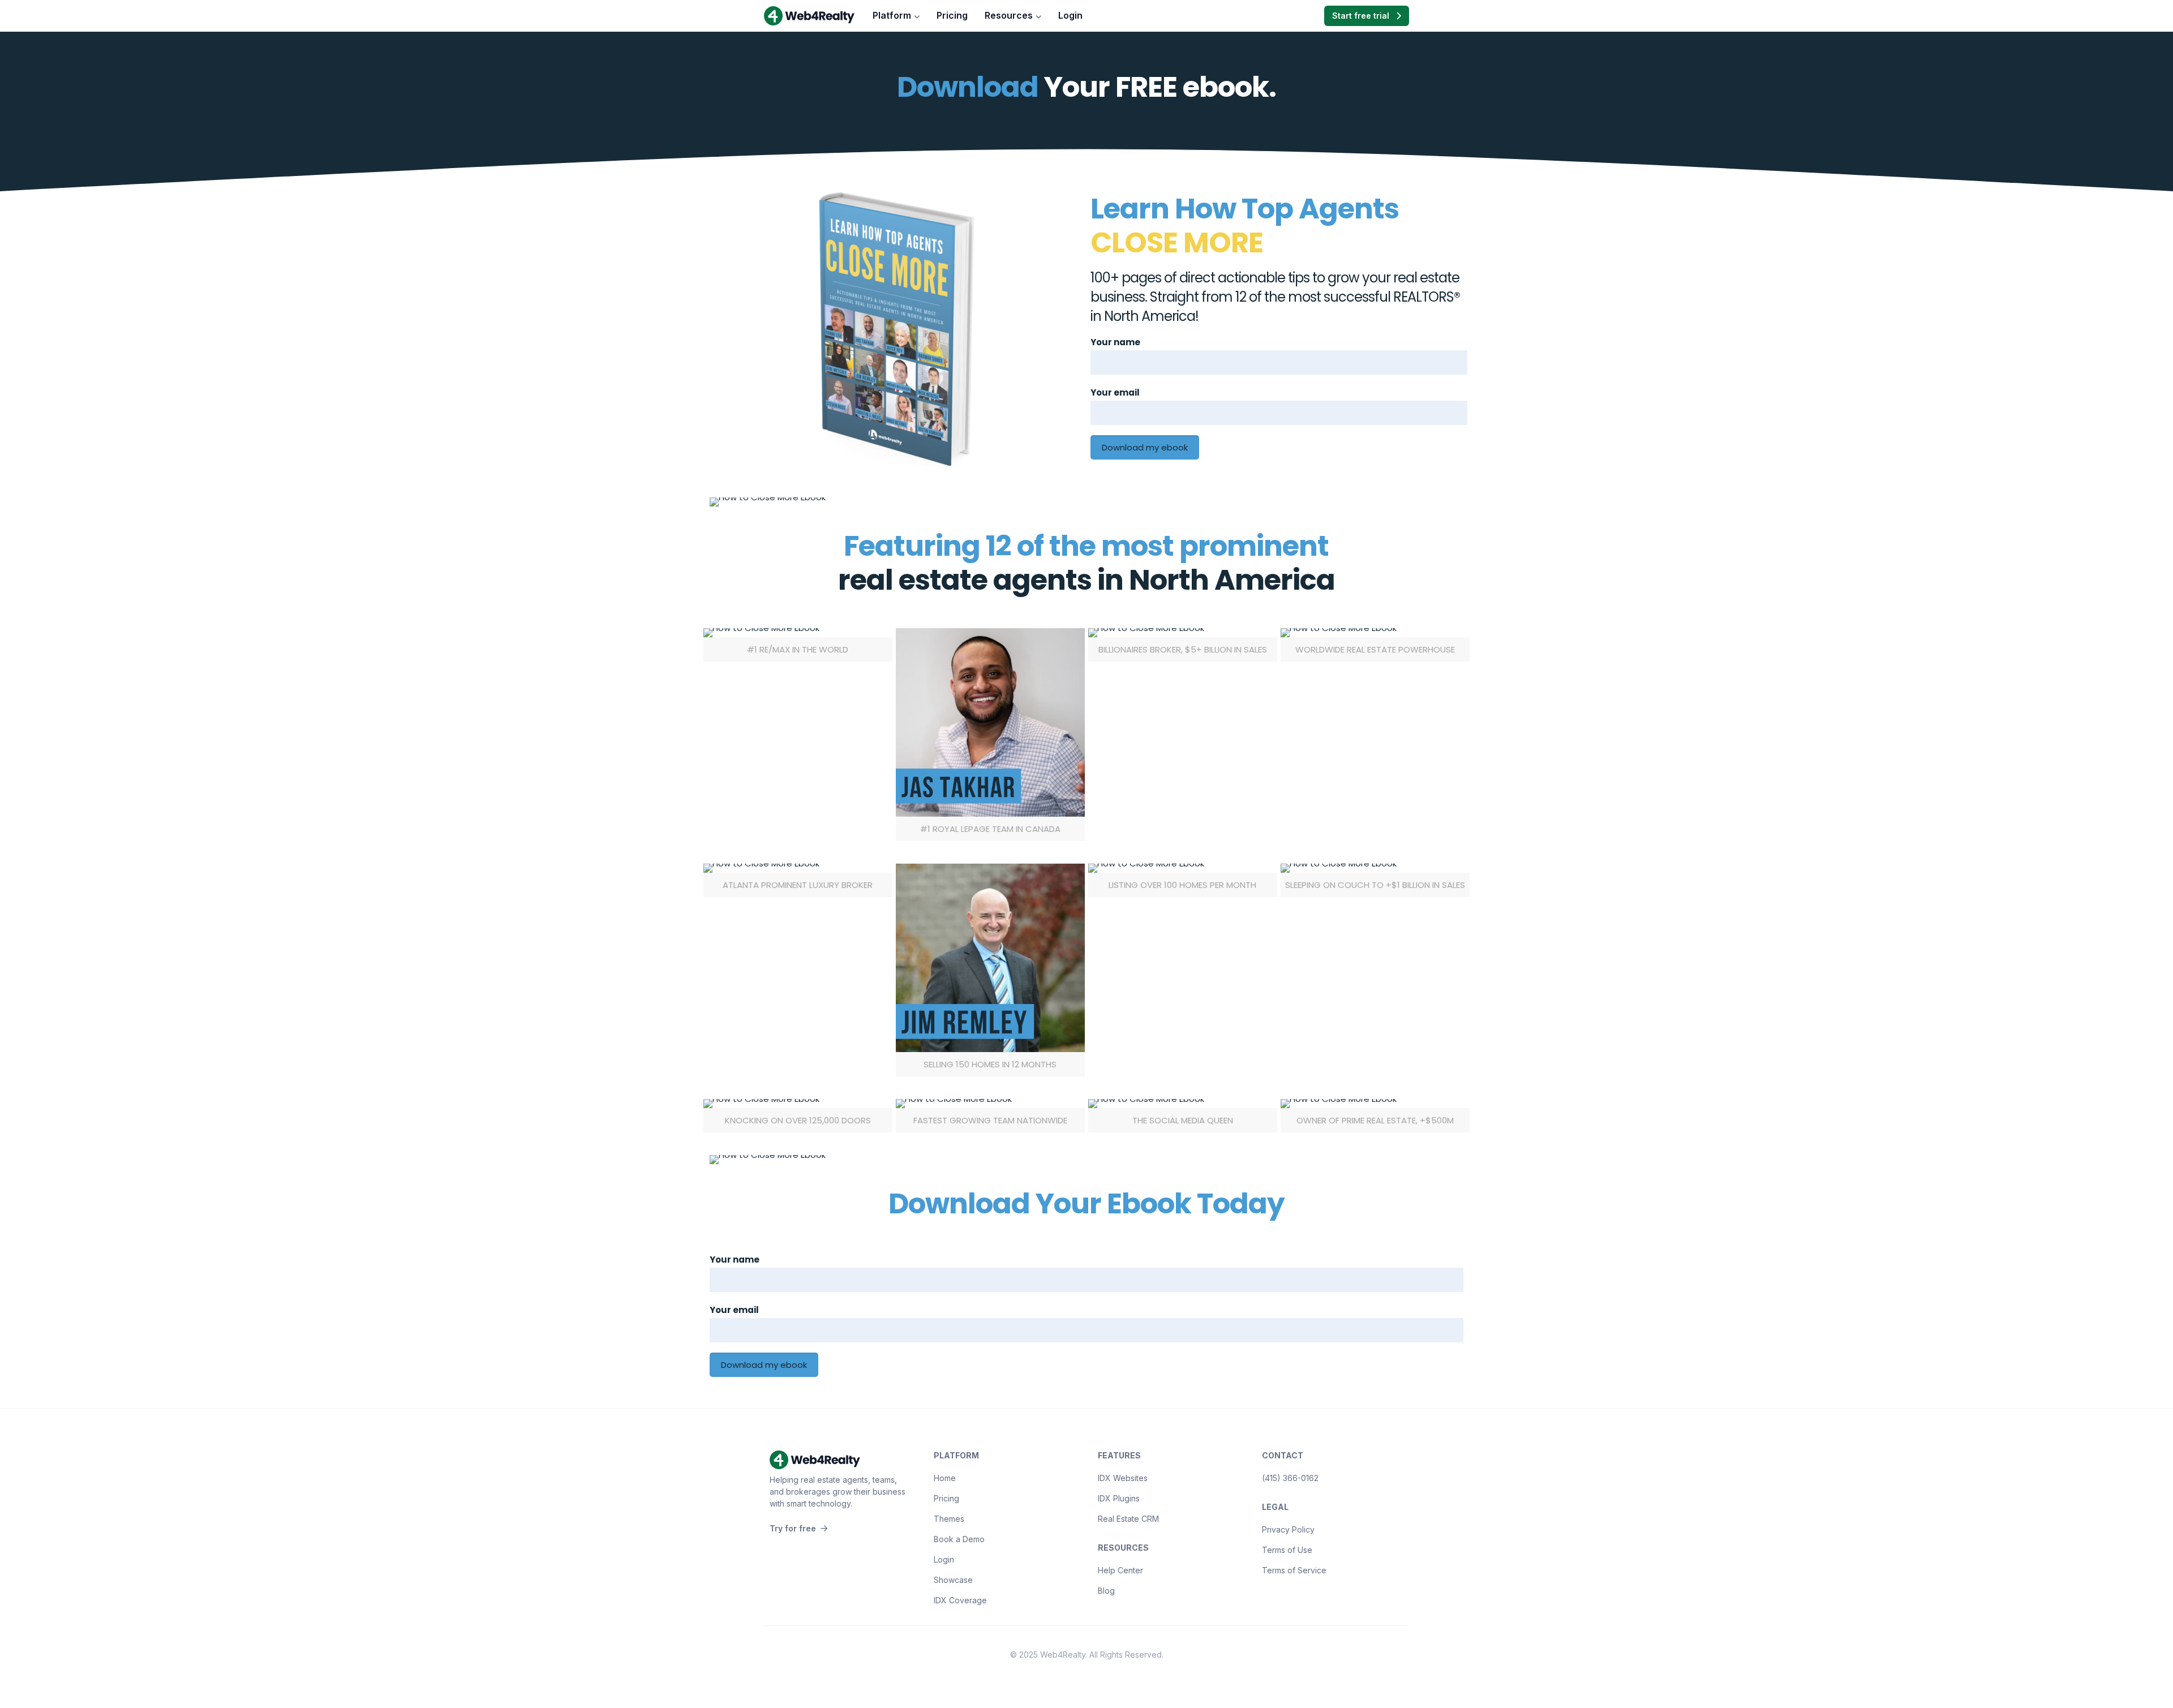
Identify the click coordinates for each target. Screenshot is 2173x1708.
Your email (1115, 392)
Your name (1115, 342)
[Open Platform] (917, 16)
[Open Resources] (1038, 16)
